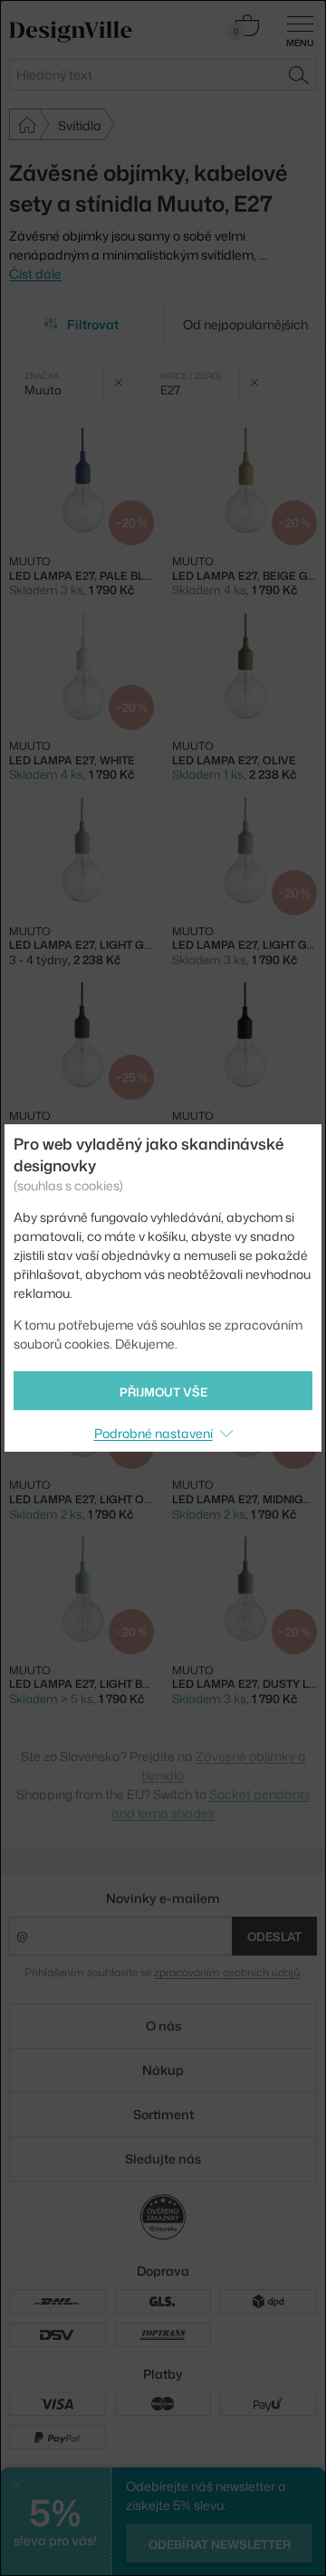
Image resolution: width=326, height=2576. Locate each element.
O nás (163, 2026)
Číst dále (35, 274)
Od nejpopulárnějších (245, 324)
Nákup (163, 2070)
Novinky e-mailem (163, 1898)
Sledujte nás (163, 2159)
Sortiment (163, 2114)
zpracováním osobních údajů (227, 1972)
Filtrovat (93, 324)
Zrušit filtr (119, 383)
